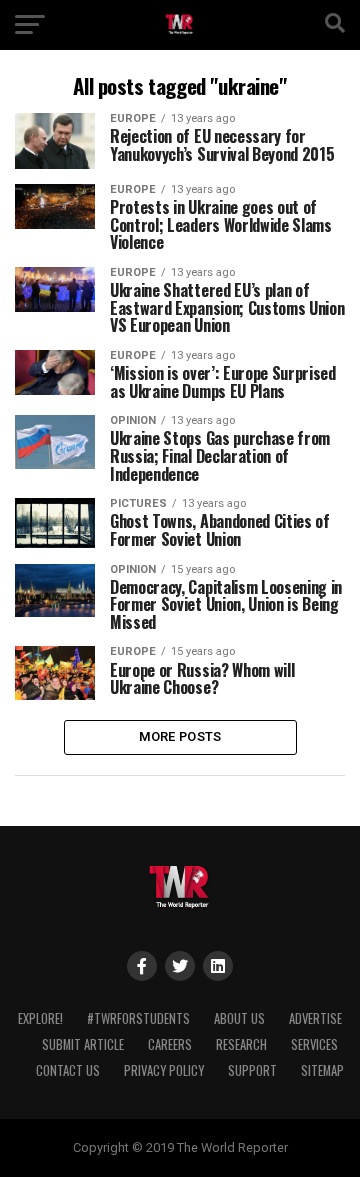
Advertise (315, 1018)
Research (241, 1044)
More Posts (180, 736)
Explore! (40, 1018)
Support (252, 1070)
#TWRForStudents (138, 1018)
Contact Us (68, 1070)
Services (314, 1044)
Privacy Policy (164, 1070)
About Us (239, 1018)
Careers (170, 1044)
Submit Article (83, 1044)
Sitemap (322, 1070)
